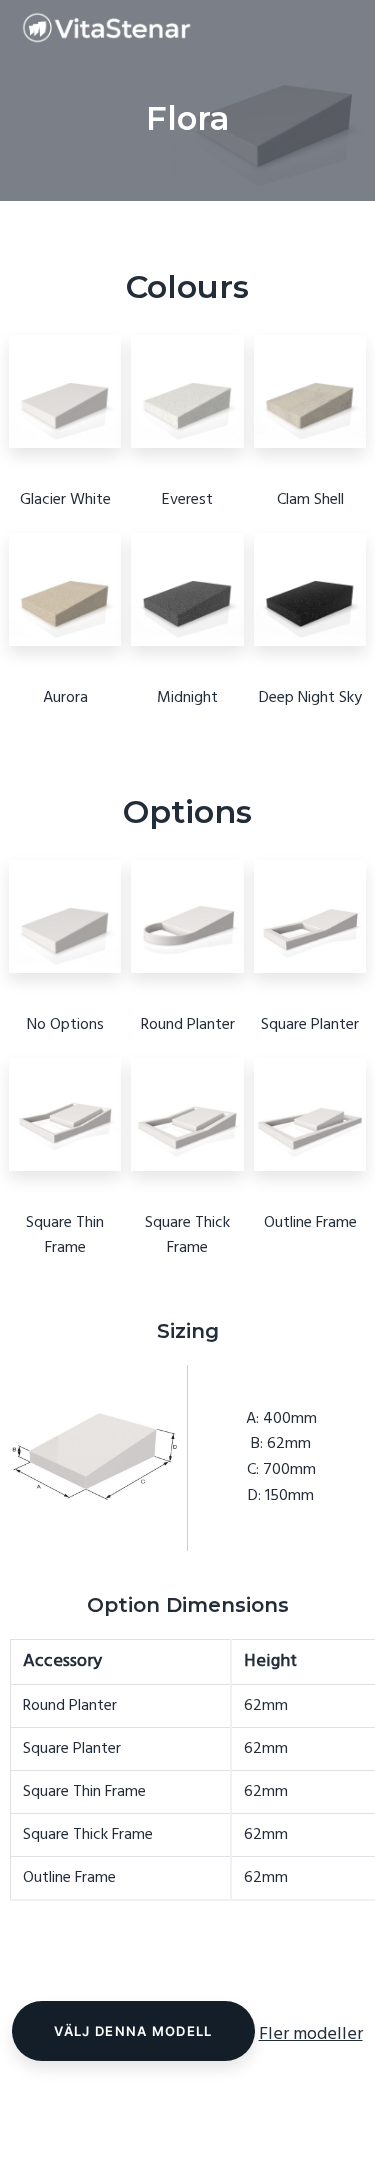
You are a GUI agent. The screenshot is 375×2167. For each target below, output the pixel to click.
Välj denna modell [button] (133, 2031)
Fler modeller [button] (311, 2034)
